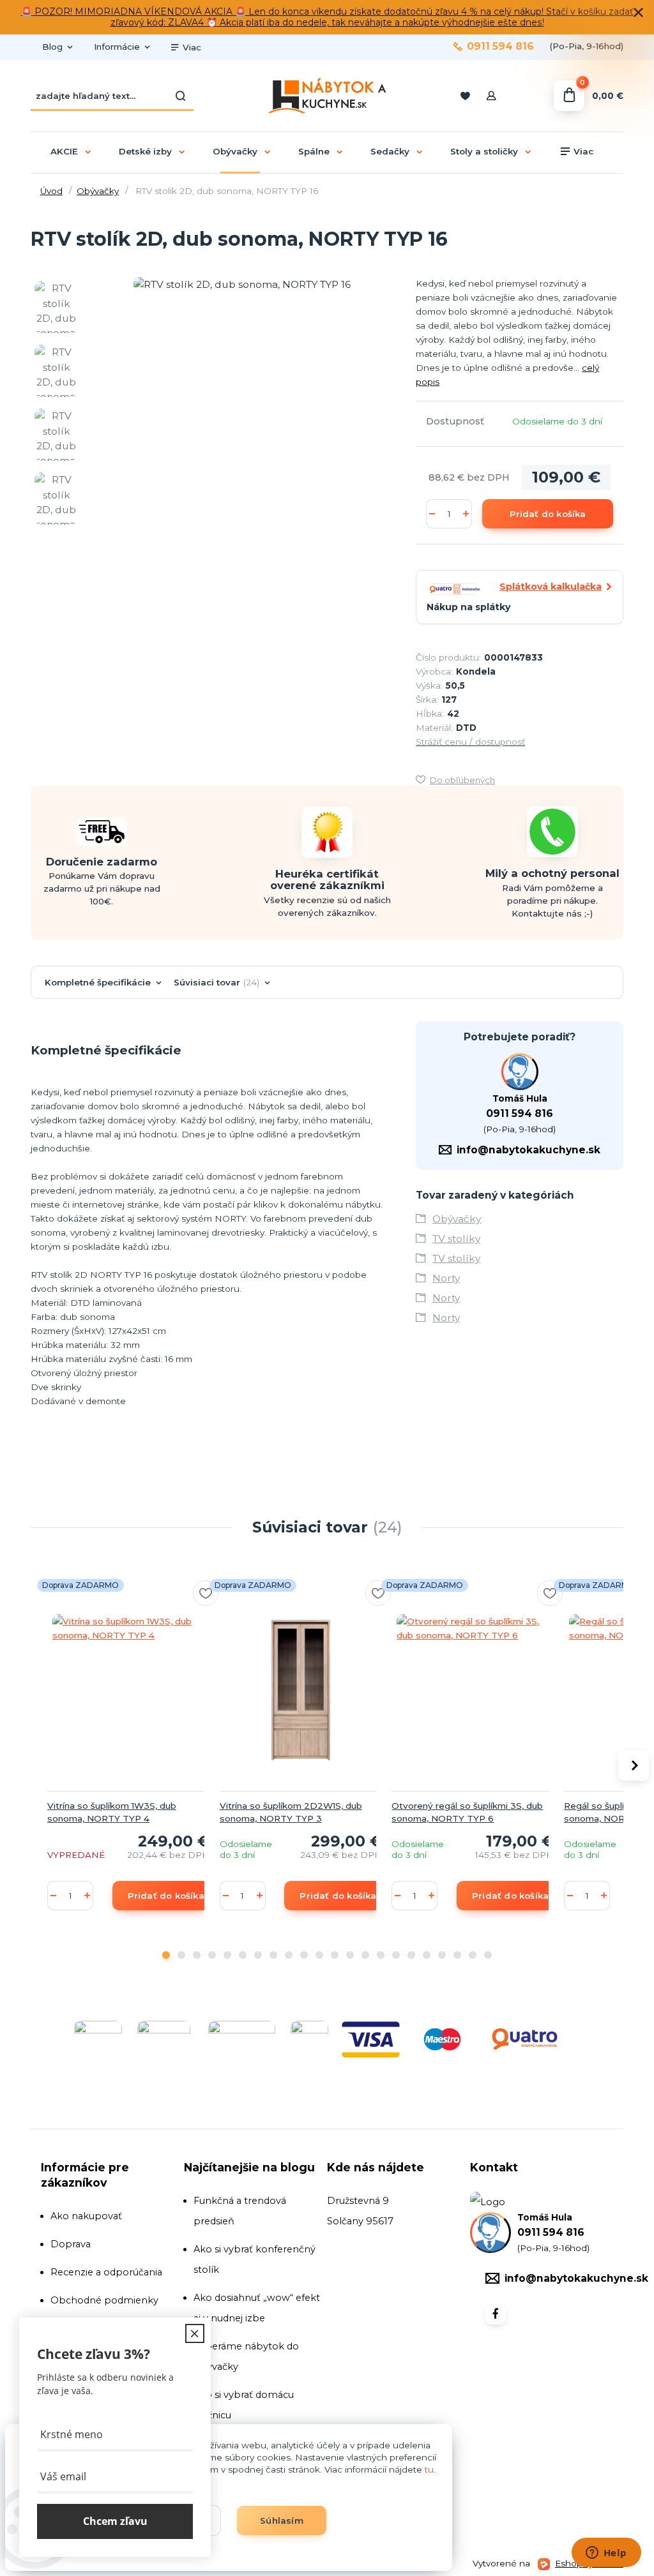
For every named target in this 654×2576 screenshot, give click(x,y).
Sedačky (390, 151)
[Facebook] (496, 2314)
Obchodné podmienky (104, 2300)
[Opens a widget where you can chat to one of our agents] (606, 2554)
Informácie (117, 47)
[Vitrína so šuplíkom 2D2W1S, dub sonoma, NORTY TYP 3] (301, 1690)
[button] (166, 1955)
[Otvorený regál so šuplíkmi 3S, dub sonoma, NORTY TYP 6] (473, 1690)
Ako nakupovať (86, 2216)
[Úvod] (327, 96)
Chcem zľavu (115, 2521)
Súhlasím (282, 2520)
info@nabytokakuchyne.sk (529, 1150)
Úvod (51, 191)
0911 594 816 (500, 47)
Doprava (71, 2244)
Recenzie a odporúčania (106, 2272)
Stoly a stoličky (484, 151)
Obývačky (235, 151)
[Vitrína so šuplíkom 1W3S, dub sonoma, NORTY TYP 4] (128, 1690)
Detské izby (145, 151)
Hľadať (181, 96)
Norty (446, 1278)
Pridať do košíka (548, 514)
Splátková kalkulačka (551, 587)
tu (429, 2469)
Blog (52, 47)
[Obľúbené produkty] (465, 96)
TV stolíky (456, 1239)
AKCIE (64, 151)
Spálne (314, 151)
